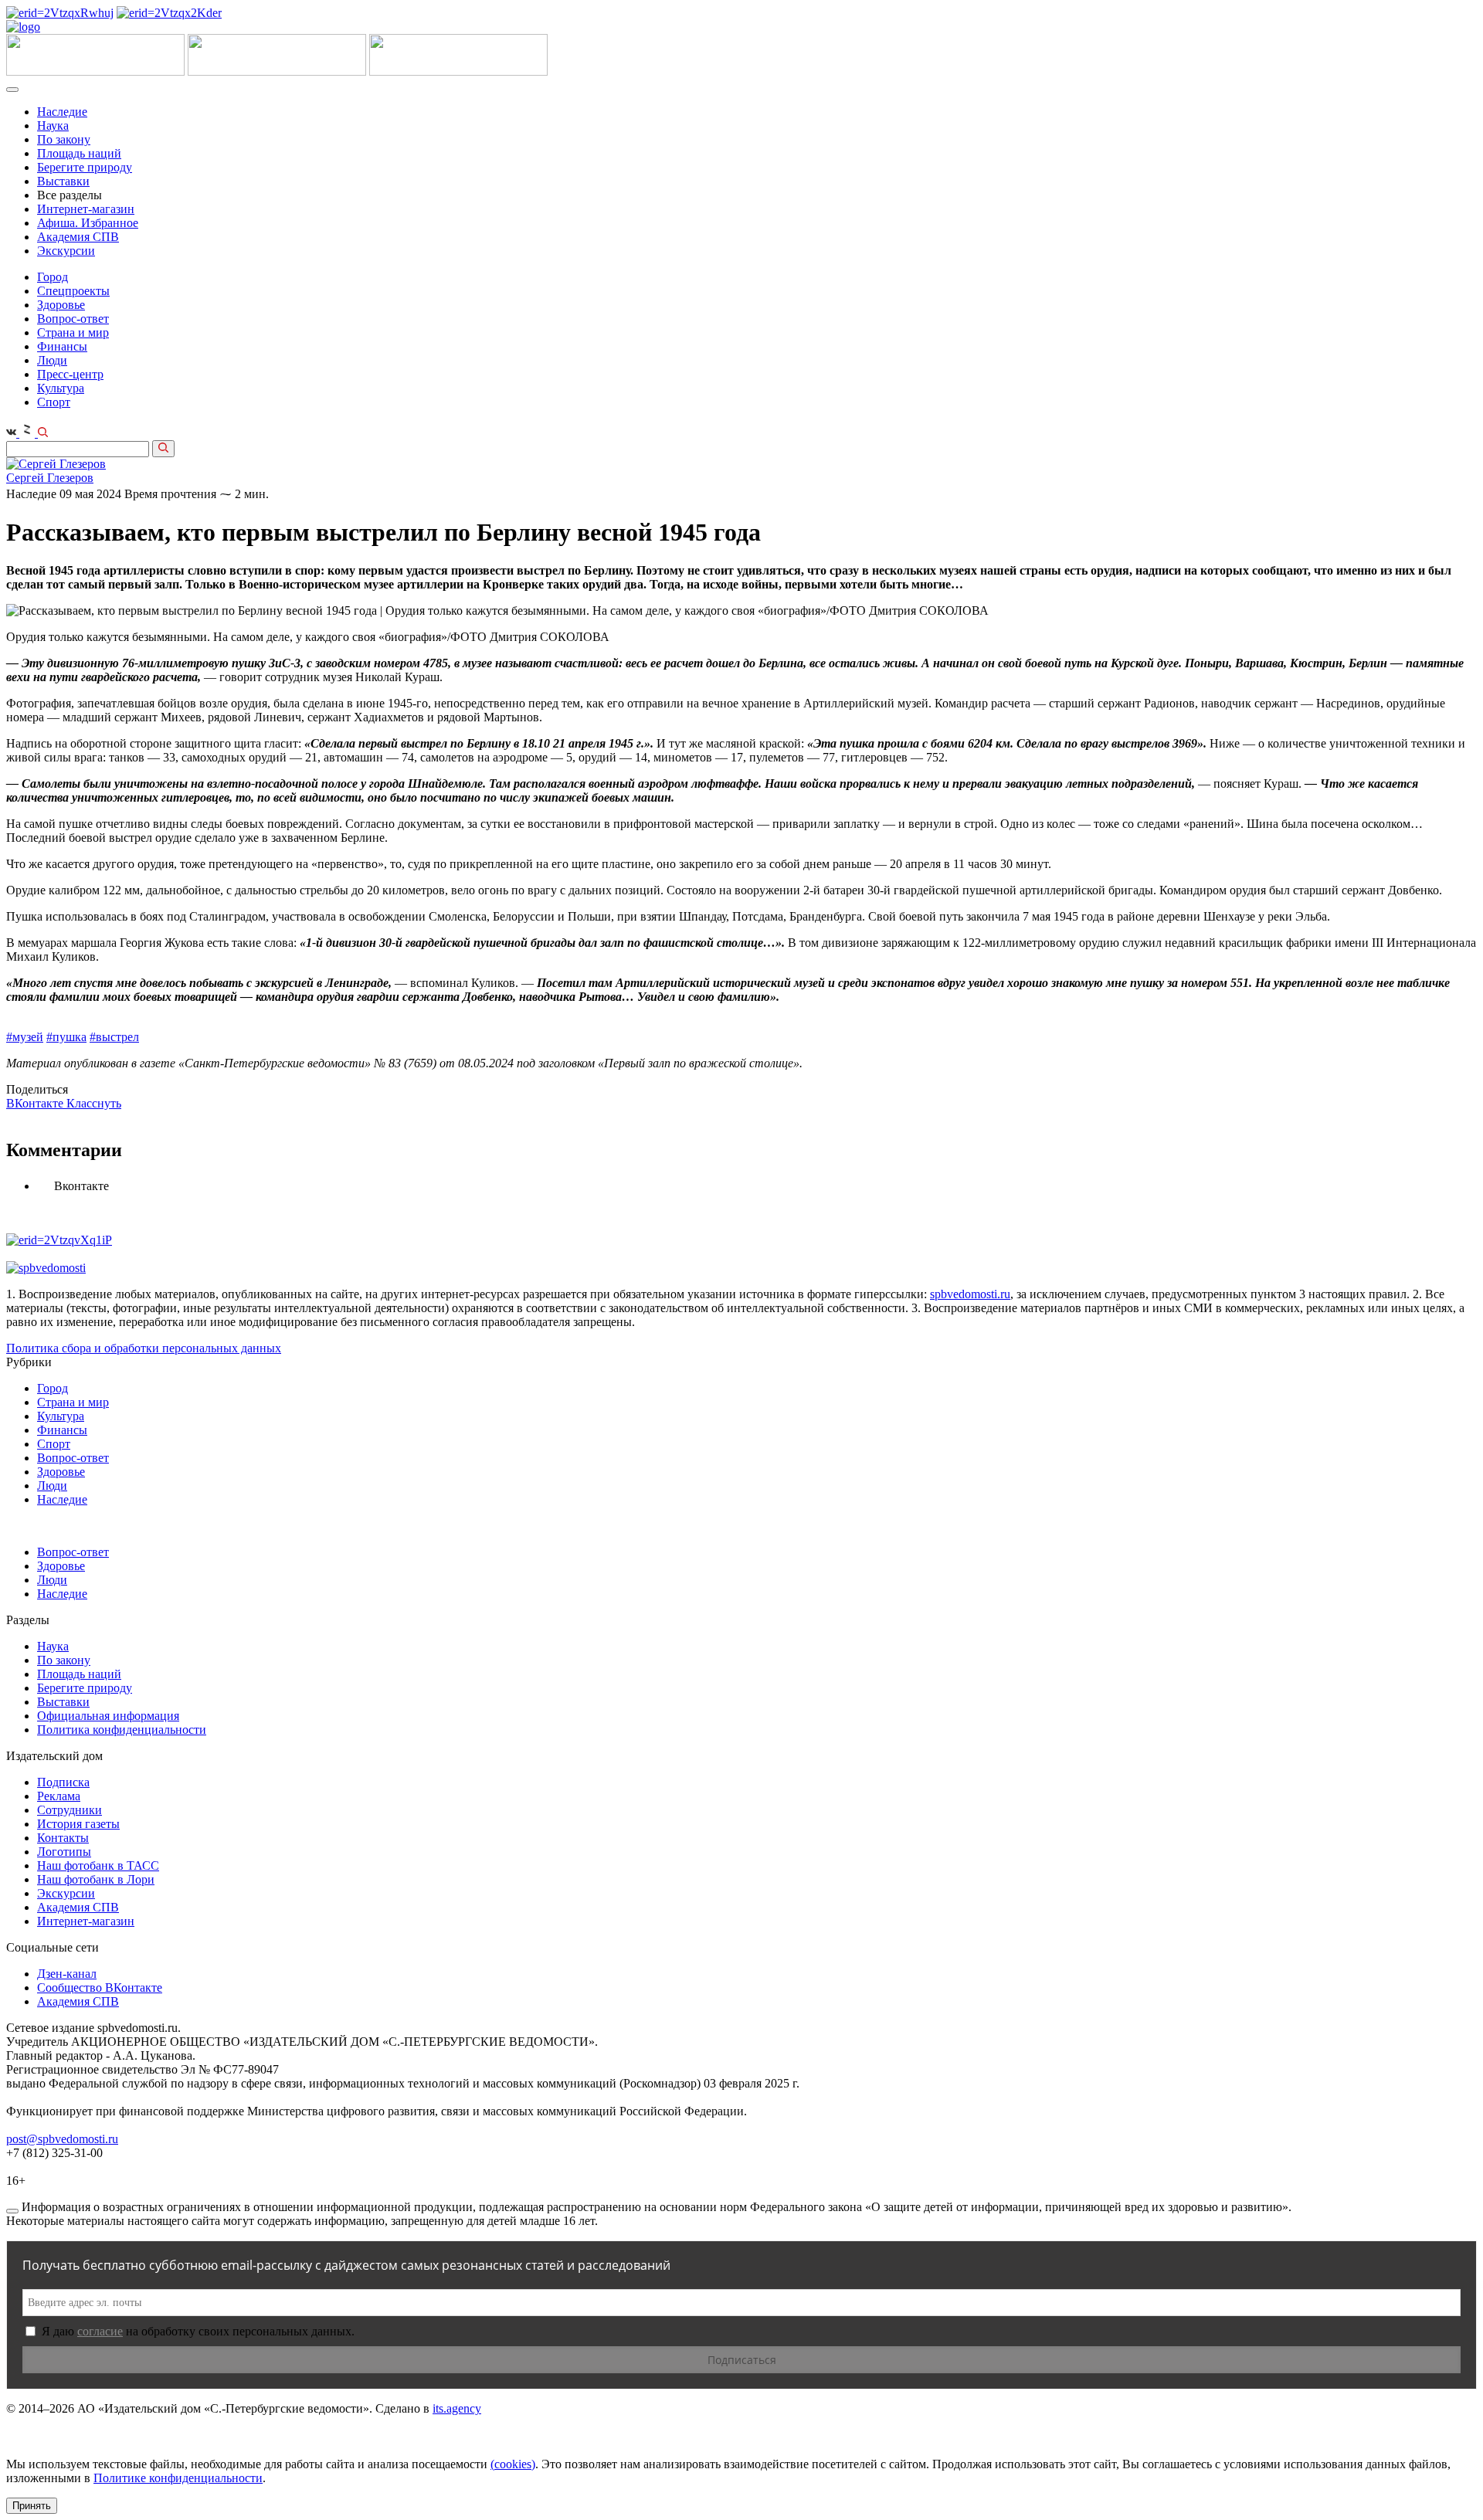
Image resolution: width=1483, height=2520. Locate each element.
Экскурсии (66, 251)
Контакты (63, 1838)
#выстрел (114, 1037)
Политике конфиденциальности (178, 2478)
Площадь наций (79, 153)
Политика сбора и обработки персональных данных (144, 1348)
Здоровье (61, 305)
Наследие (62, 112)
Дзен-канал (67, 1974)
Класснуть (94, 1103)
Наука (53, 125)
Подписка (63, 1782)
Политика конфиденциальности (122, 1730)
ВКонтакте (36, 1103)
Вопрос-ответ (73, 319)
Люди (52, 360)
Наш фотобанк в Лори (96, 1879)
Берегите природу (85, 167)
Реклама (59, 1796)
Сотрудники (70, 1810)
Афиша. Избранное (88, 223)
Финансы (62, 346)
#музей (25, 1037)
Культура (61, 388)
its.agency (457, 2408)
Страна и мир (73, 332)
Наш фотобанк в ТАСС (98, 1865)
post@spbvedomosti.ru (62, 2139)
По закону (64, 139)
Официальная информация (108, 1716)
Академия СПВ (78, 237)
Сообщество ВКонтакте (100, 1988)
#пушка (66, 1037)
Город (53, 277)
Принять (32, 2506)
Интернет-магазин (86, 209)
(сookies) (513, 2464)
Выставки (63, 181)
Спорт (54, 402)
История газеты (78, 1824)
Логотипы (64, 1852)
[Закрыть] (12, 2211)
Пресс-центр (70, 374)
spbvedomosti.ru (970, 1294)
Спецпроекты (73, 291)
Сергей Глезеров (50, 478)
